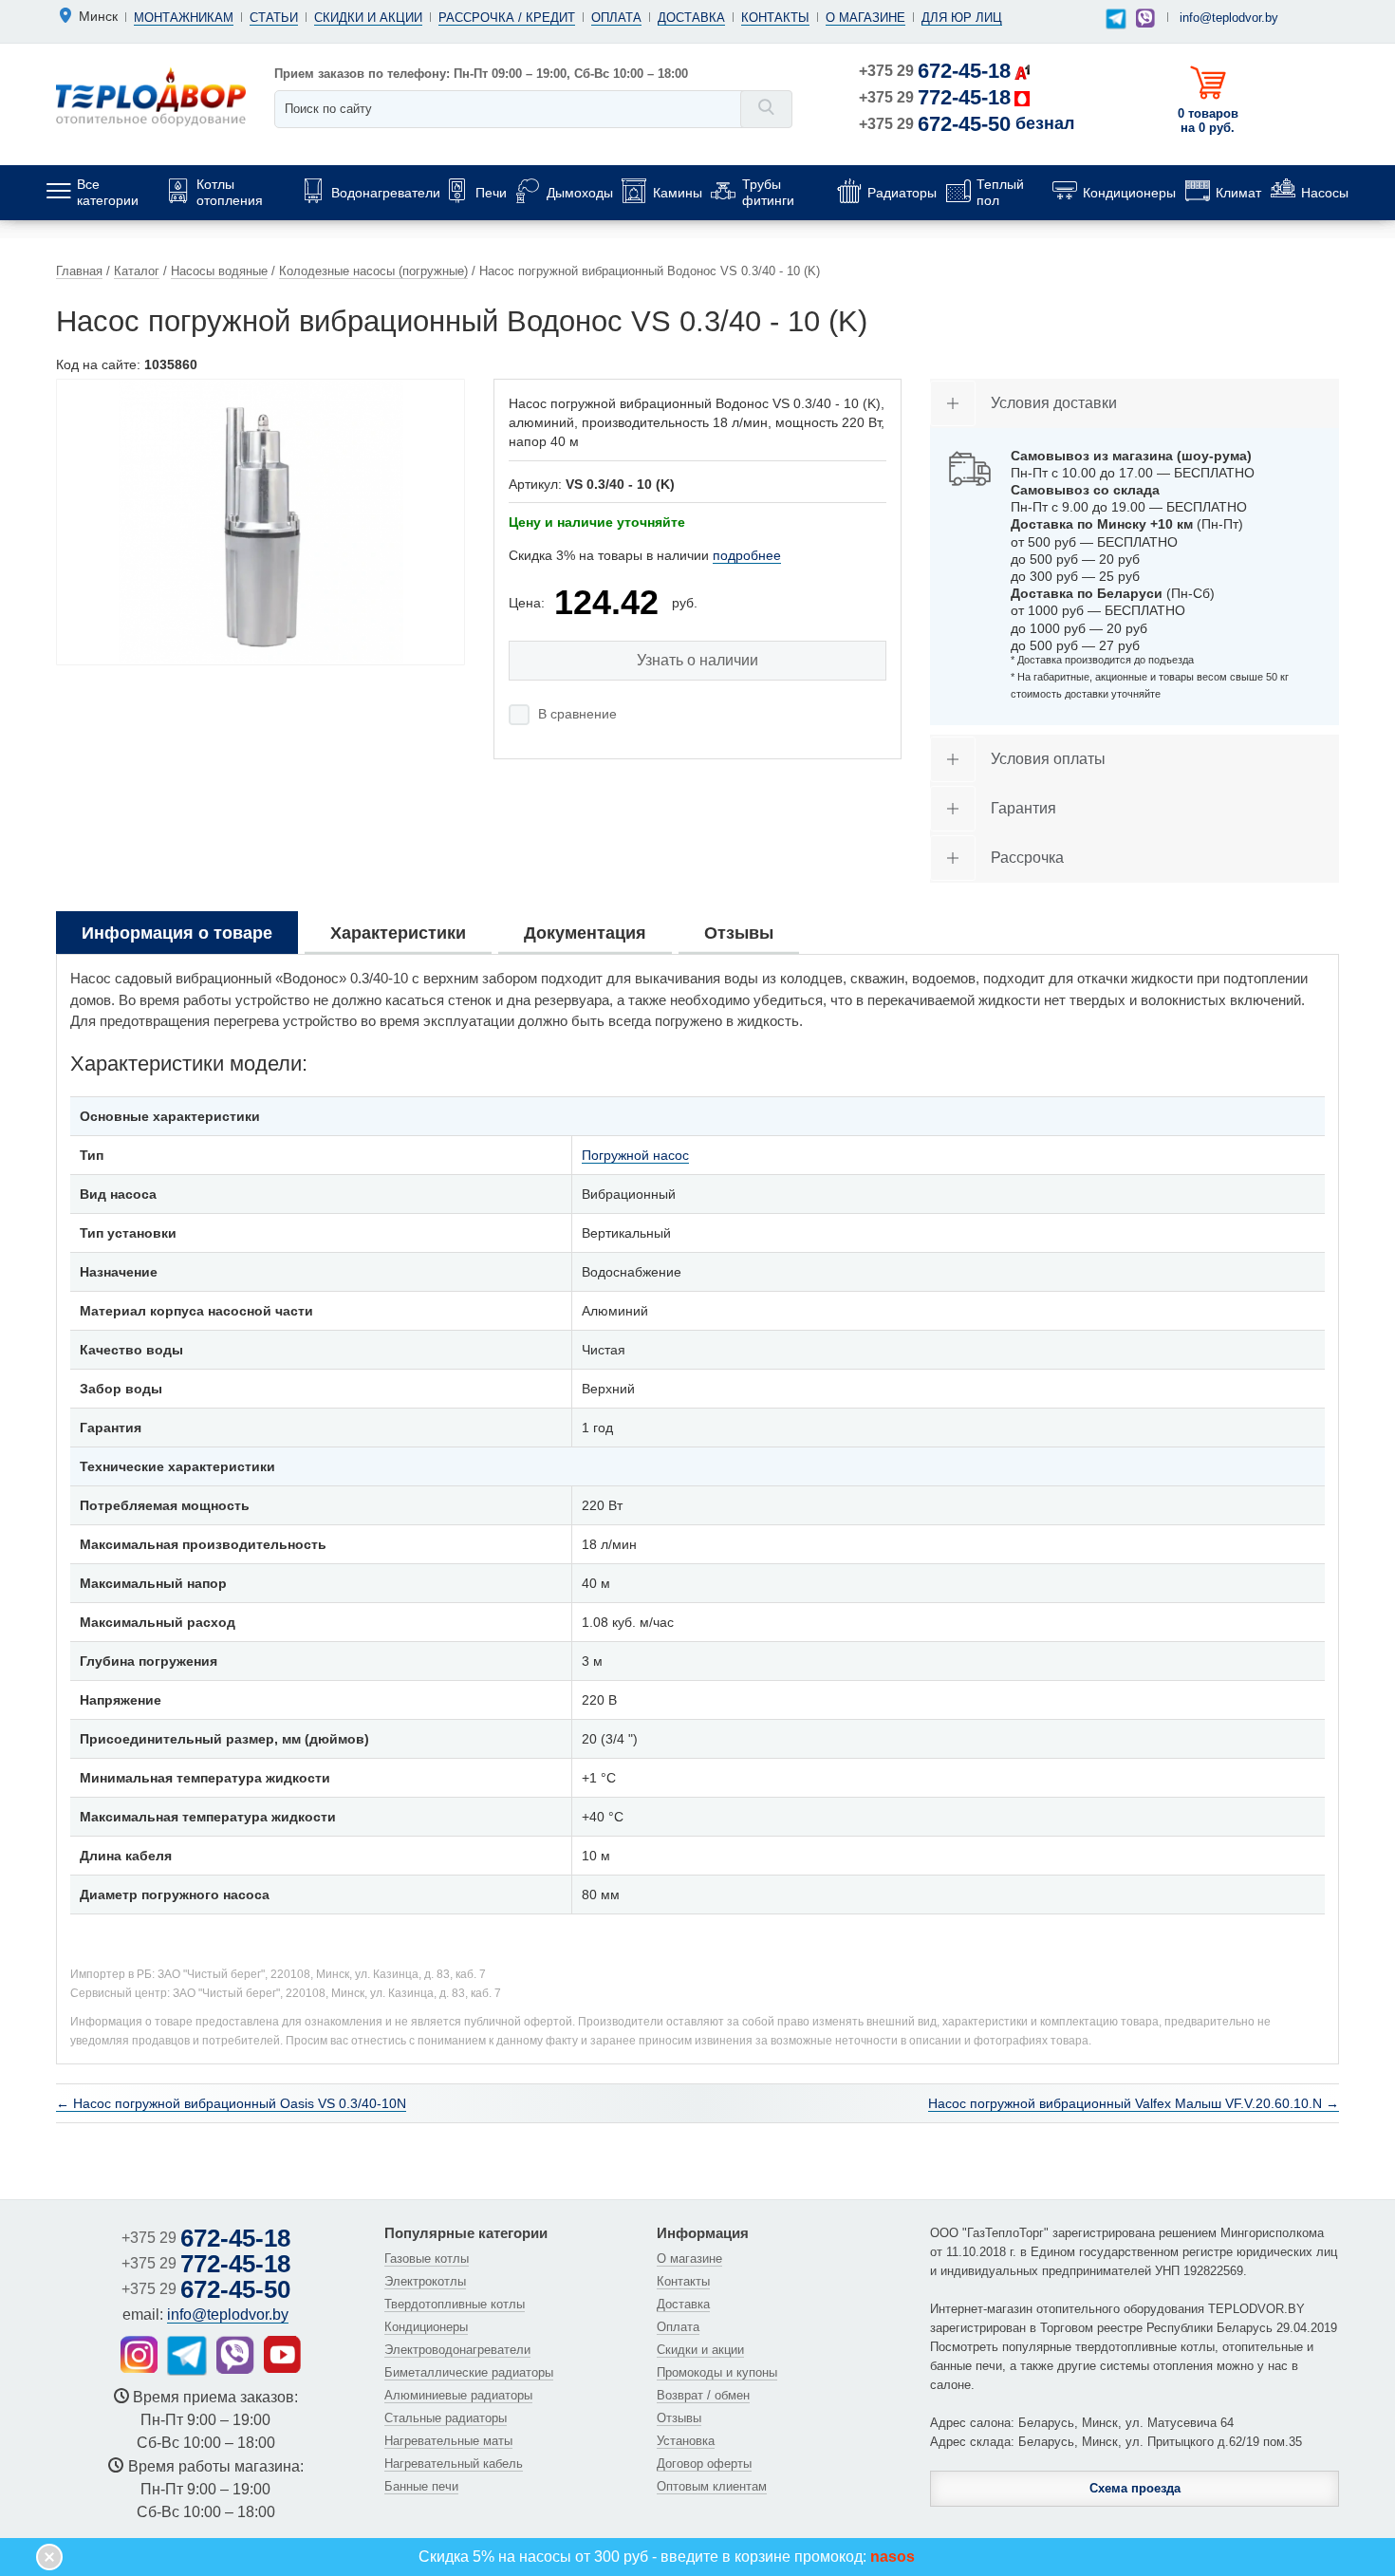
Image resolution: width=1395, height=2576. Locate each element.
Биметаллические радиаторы (469, 2372)
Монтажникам (184, 18)
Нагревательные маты (448, 2441)
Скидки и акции (368, 18)
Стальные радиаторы (446, 2418)
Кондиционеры (426, 2327)
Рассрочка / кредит (507, 18)
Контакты (775, 18)
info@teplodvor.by (1229, 18)
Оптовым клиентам (712, 2486)
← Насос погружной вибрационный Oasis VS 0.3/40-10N (231, 2103)
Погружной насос (635, 1155)
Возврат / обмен (703, 2395)
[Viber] (1145, 18)
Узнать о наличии (697, 660)
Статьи (274, 18)
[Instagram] (139, 2354)
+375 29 (935, 71)
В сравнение (577, 714)
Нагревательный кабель (454, 2464)
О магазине (865, 18)
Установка (686, 2441)
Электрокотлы (425, 2281)
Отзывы (679, 2418)
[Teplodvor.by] (151, 96)
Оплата (616, 18)
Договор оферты (704, 2464)
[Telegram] (1116, 19)
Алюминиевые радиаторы (458, 2395)
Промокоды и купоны (717, 2372)
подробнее (747, 555)
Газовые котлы (427, 2259)
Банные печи (421, 2486)
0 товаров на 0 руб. (1208, 121)
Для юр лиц (962, 18)
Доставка (691, 18)
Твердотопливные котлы (455, 2304)
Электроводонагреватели (457, 2350)
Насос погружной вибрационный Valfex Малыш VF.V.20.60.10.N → (1134, 2103)
